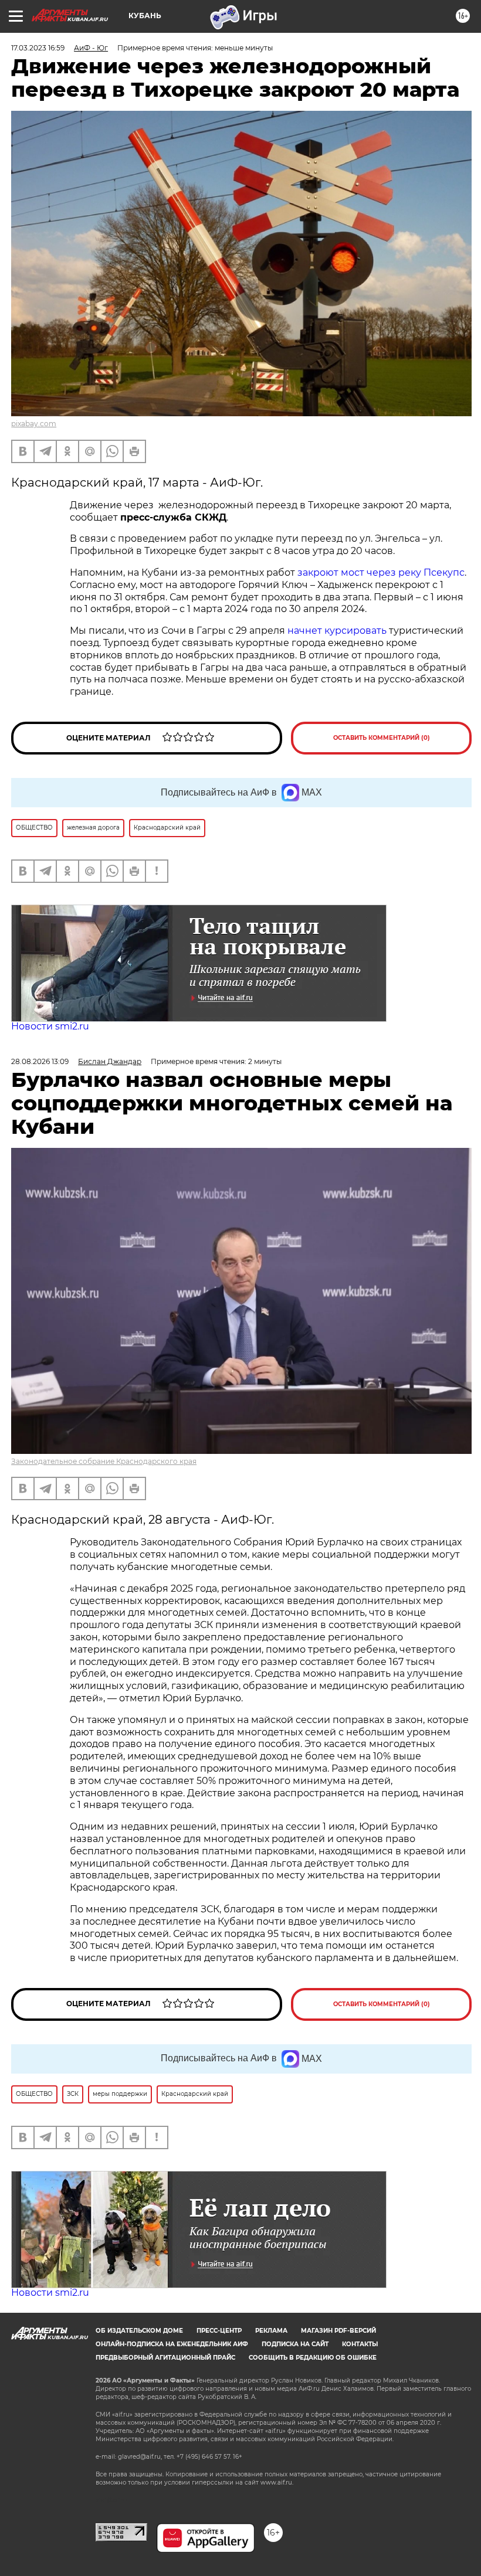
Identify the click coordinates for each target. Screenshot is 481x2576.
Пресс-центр (219, 2331)
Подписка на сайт (295, 2344)
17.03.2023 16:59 (38, 48)
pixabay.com (34, 424)
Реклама (271, 2331)
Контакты (360, 2344)
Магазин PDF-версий (338, 2331)
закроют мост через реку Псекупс (380, 572)
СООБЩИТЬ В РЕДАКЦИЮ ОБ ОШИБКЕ (313, 2358)
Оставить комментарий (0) (382, 738)
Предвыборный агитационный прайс (165, 2358)
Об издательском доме (139, 2331)
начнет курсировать (337, 631)
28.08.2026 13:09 (40, 1061)
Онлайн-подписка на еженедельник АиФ (172, 2344)
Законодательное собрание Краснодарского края (104, 1461)
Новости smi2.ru (50, 1026)
